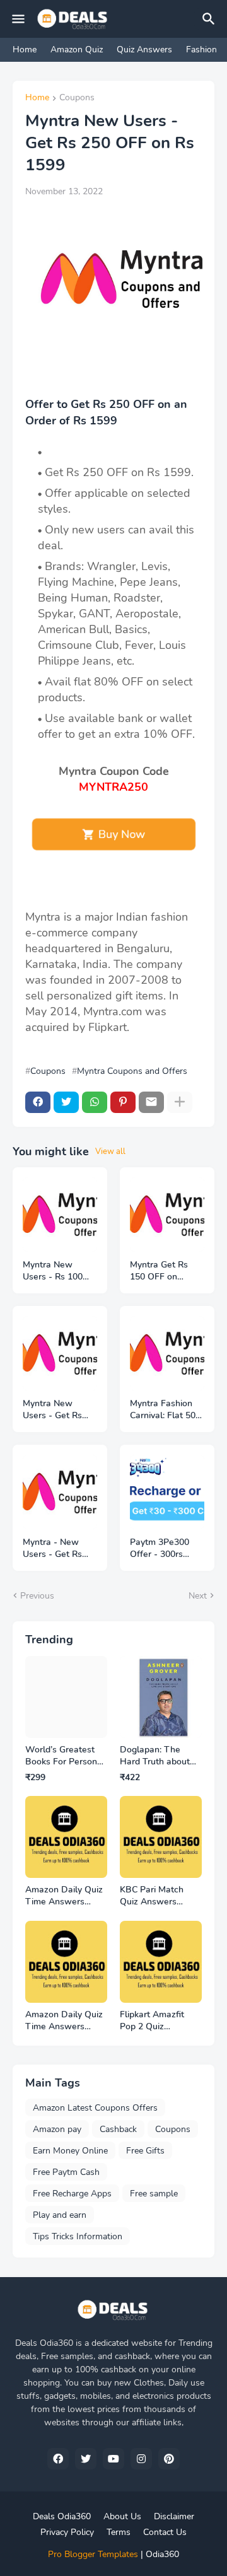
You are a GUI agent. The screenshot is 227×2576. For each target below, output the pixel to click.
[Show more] (180, 1102)
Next (198, 1596)
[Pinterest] (123, 1102)
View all (110, 1151)
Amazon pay (57, 2129)
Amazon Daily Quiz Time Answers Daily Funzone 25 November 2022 (64, 2021)
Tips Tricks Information (78, 2236)
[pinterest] (169, 2459)
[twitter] (86, 2459)
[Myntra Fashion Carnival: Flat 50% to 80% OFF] (167, 1353)
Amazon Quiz (77, 50)
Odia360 (162, 2554)
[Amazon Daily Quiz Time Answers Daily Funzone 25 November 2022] (66, 1962)
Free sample (154, 2194)
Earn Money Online (70, 2151)
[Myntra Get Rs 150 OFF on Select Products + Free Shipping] (167, 1215)
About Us (122, 2516)
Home (25, 50)
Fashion (201, 50)
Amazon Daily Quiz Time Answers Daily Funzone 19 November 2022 (64, 1896)
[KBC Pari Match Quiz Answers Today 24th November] (161, 1837)
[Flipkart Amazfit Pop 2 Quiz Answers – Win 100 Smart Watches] (161, 1962)
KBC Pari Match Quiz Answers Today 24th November (152, 1896)
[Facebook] (38, 1102)
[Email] (151, 1102)
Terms (119, 2532)
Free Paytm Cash (66, 2172)
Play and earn (60, 2215)
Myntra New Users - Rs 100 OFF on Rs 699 (53, 1271)
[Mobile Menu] (18, 19)
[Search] (211, 19)
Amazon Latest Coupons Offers (95, 2108)
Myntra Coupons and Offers (132, 1071)
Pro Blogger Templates (93, 2554)
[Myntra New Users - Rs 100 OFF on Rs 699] (60, 1215)
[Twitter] (66, 1102)
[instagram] (141, 2459)
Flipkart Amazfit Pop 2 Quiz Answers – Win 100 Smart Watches (160, 2021)
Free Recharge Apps (72, 2194)
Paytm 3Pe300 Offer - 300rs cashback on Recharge (160, 1549)
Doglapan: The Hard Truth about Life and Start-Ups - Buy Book (160, 1756)
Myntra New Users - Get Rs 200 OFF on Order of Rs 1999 (59, 1410)
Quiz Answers (144, 50)
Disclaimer (174, 2516)
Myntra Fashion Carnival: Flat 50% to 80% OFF (167, 1410)
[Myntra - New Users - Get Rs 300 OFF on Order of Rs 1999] (60, 1492)
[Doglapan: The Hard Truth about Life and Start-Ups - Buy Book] (161, 1697)
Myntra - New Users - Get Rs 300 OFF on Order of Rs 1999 (59, 1549)
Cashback (118, 2129)
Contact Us (165, 2532)
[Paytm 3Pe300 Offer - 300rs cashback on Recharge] (167, 1492)
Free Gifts (145, 2151)
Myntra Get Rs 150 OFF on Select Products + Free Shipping (166, 1271)
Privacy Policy (67, 2532)
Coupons (77, 98)
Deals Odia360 (62, 2516)
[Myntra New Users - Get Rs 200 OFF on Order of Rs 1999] (60, 1353)
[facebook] (58, 2459)
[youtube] (113, 2459)
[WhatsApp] (95, 1102)
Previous (37, 1596)
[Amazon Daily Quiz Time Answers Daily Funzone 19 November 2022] (66, 1837)
